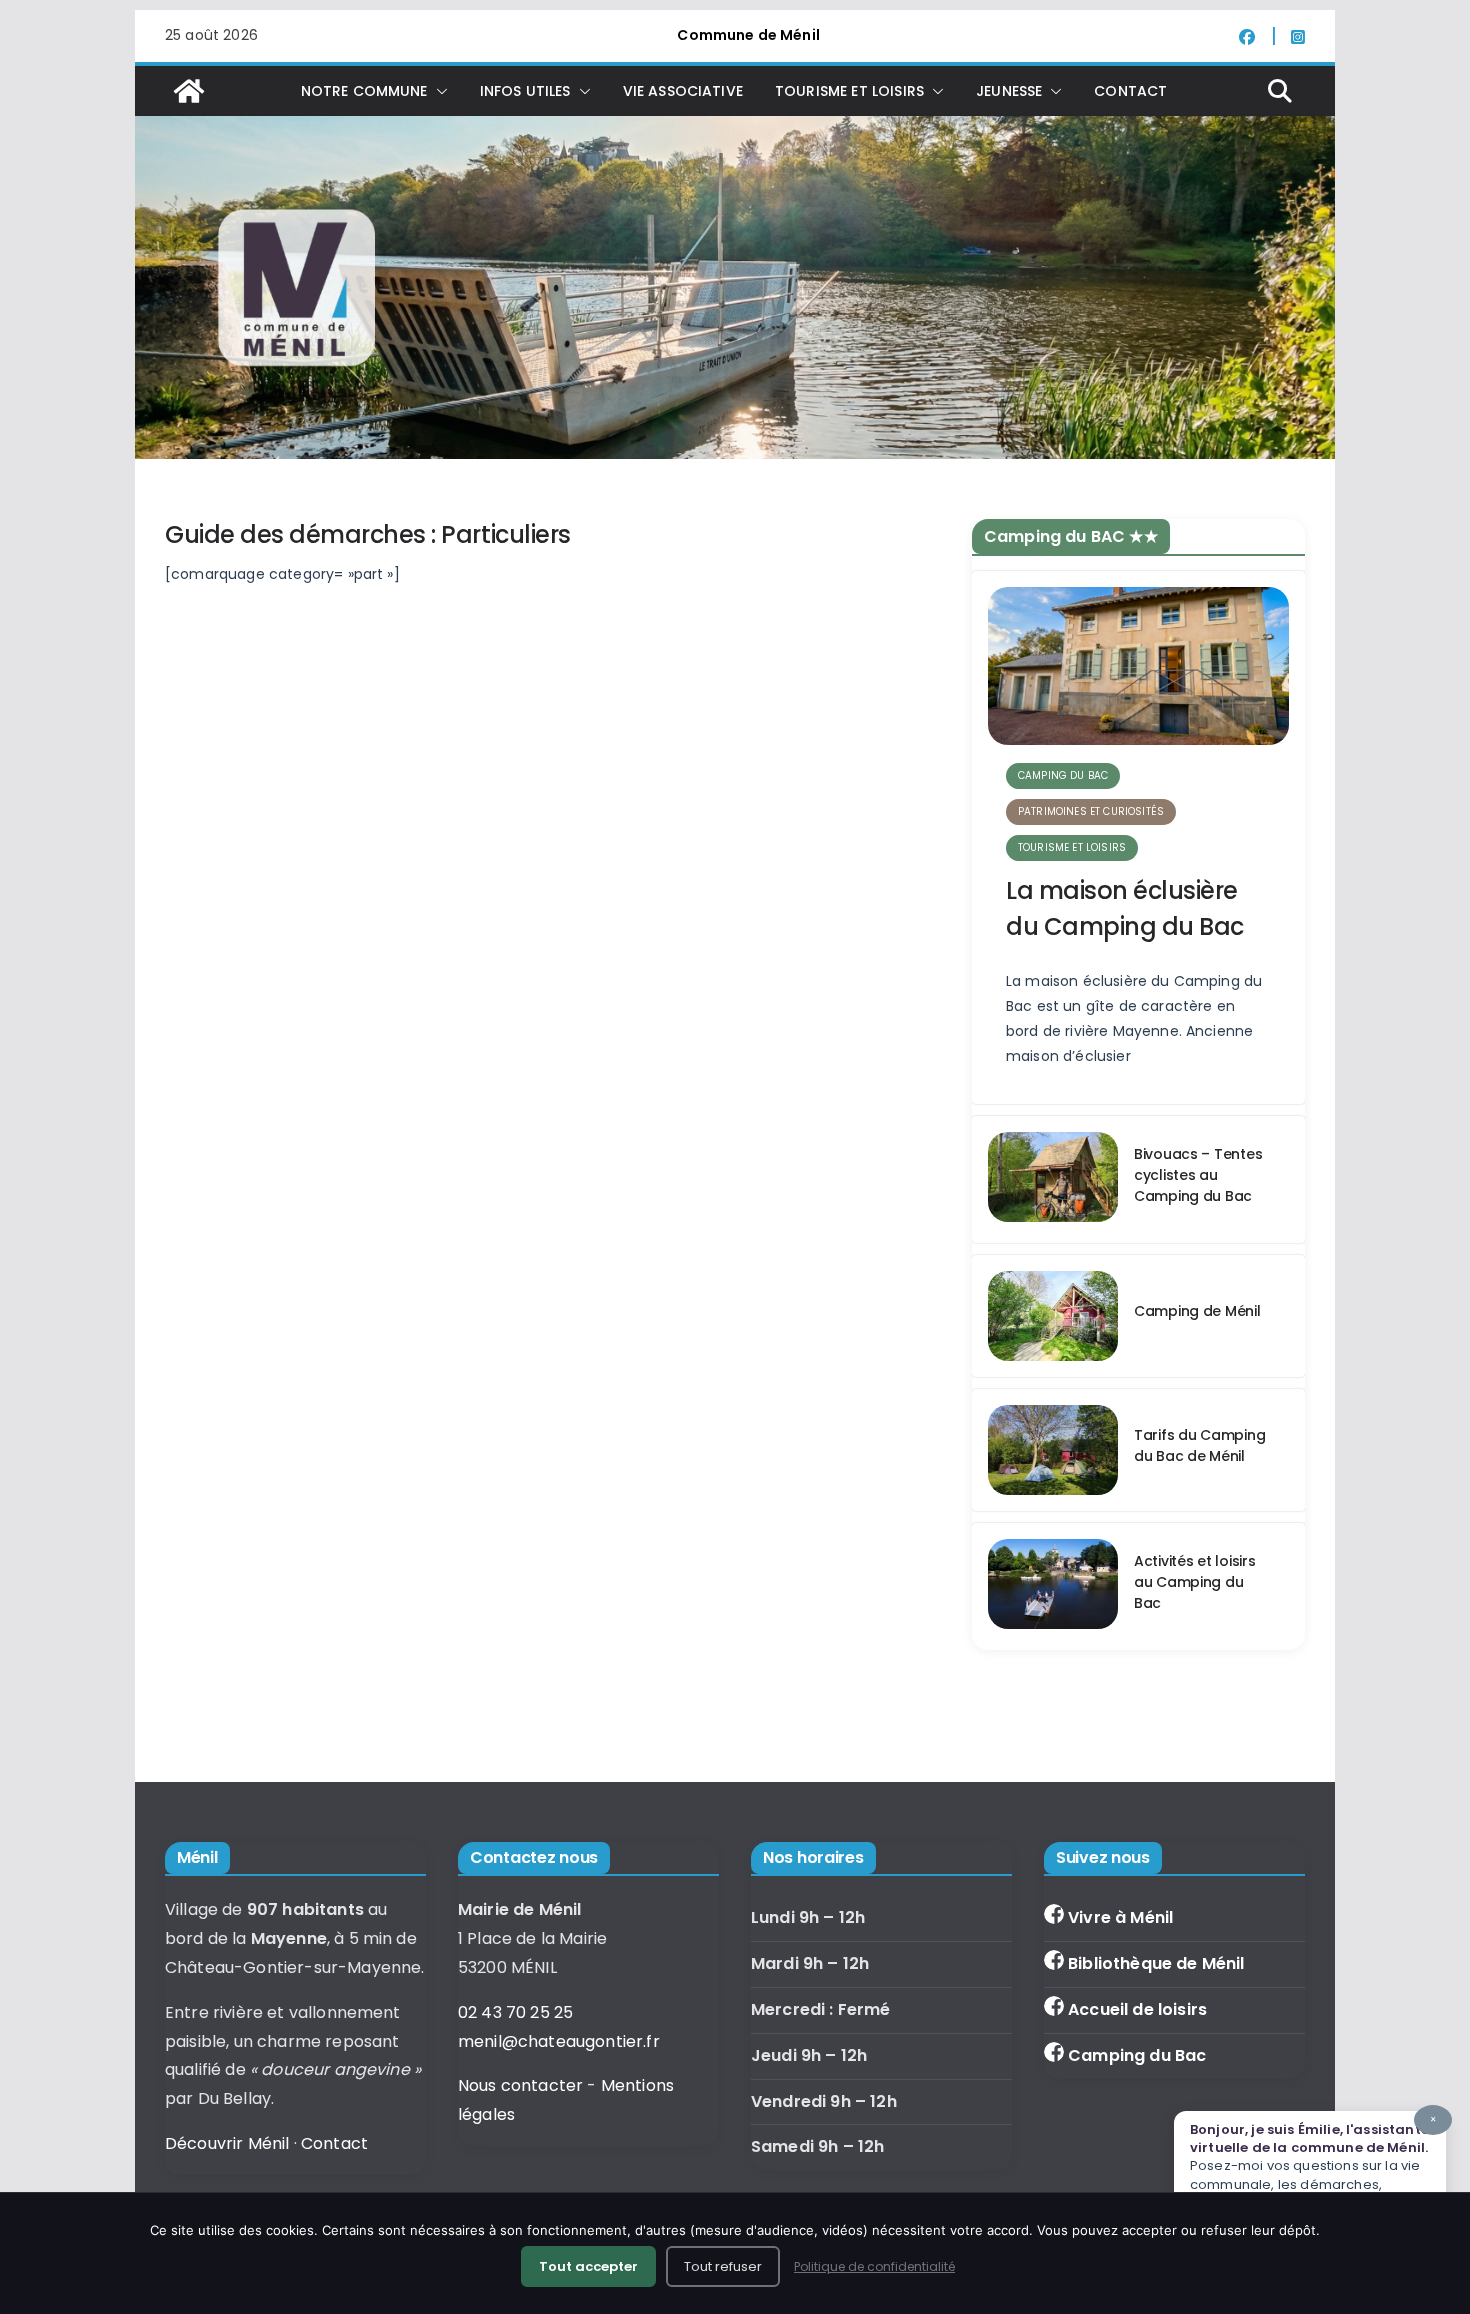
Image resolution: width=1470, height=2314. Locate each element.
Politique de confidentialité (874, 2266)
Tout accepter (588, 2266)
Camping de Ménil (1197, 1311)
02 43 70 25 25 (515, 2012)
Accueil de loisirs (1137, 2009)
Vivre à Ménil (1120, 1917)
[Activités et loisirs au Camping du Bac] (1053, 1586)
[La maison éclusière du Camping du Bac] (1138, 666)
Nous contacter (520, 2085)
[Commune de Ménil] (189, 91)
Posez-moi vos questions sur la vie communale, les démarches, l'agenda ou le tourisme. (1313, 2162)
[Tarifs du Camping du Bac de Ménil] (1053, 1450)
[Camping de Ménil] (1053, 1316)
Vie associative (683, 91)
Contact (1130, 91)
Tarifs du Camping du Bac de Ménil (1199, 1445)
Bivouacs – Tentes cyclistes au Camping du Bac (1198, 1175)
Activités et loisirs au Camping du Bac (1194, 1582)
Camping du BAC (1063, 775)
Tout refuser (723, 2266)
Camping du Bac (1137, 2055)
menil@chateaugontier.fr (559, 2041)
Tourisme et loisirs (1072, 847)
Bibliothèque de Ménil (1156, 1963)
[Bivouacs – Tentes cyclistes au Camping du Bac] (1053, 1179)
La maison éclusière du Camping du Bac (1125, 908)
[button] (438, 91)
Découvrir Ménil (227, 2143)
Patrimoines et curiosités (1091, 811)
